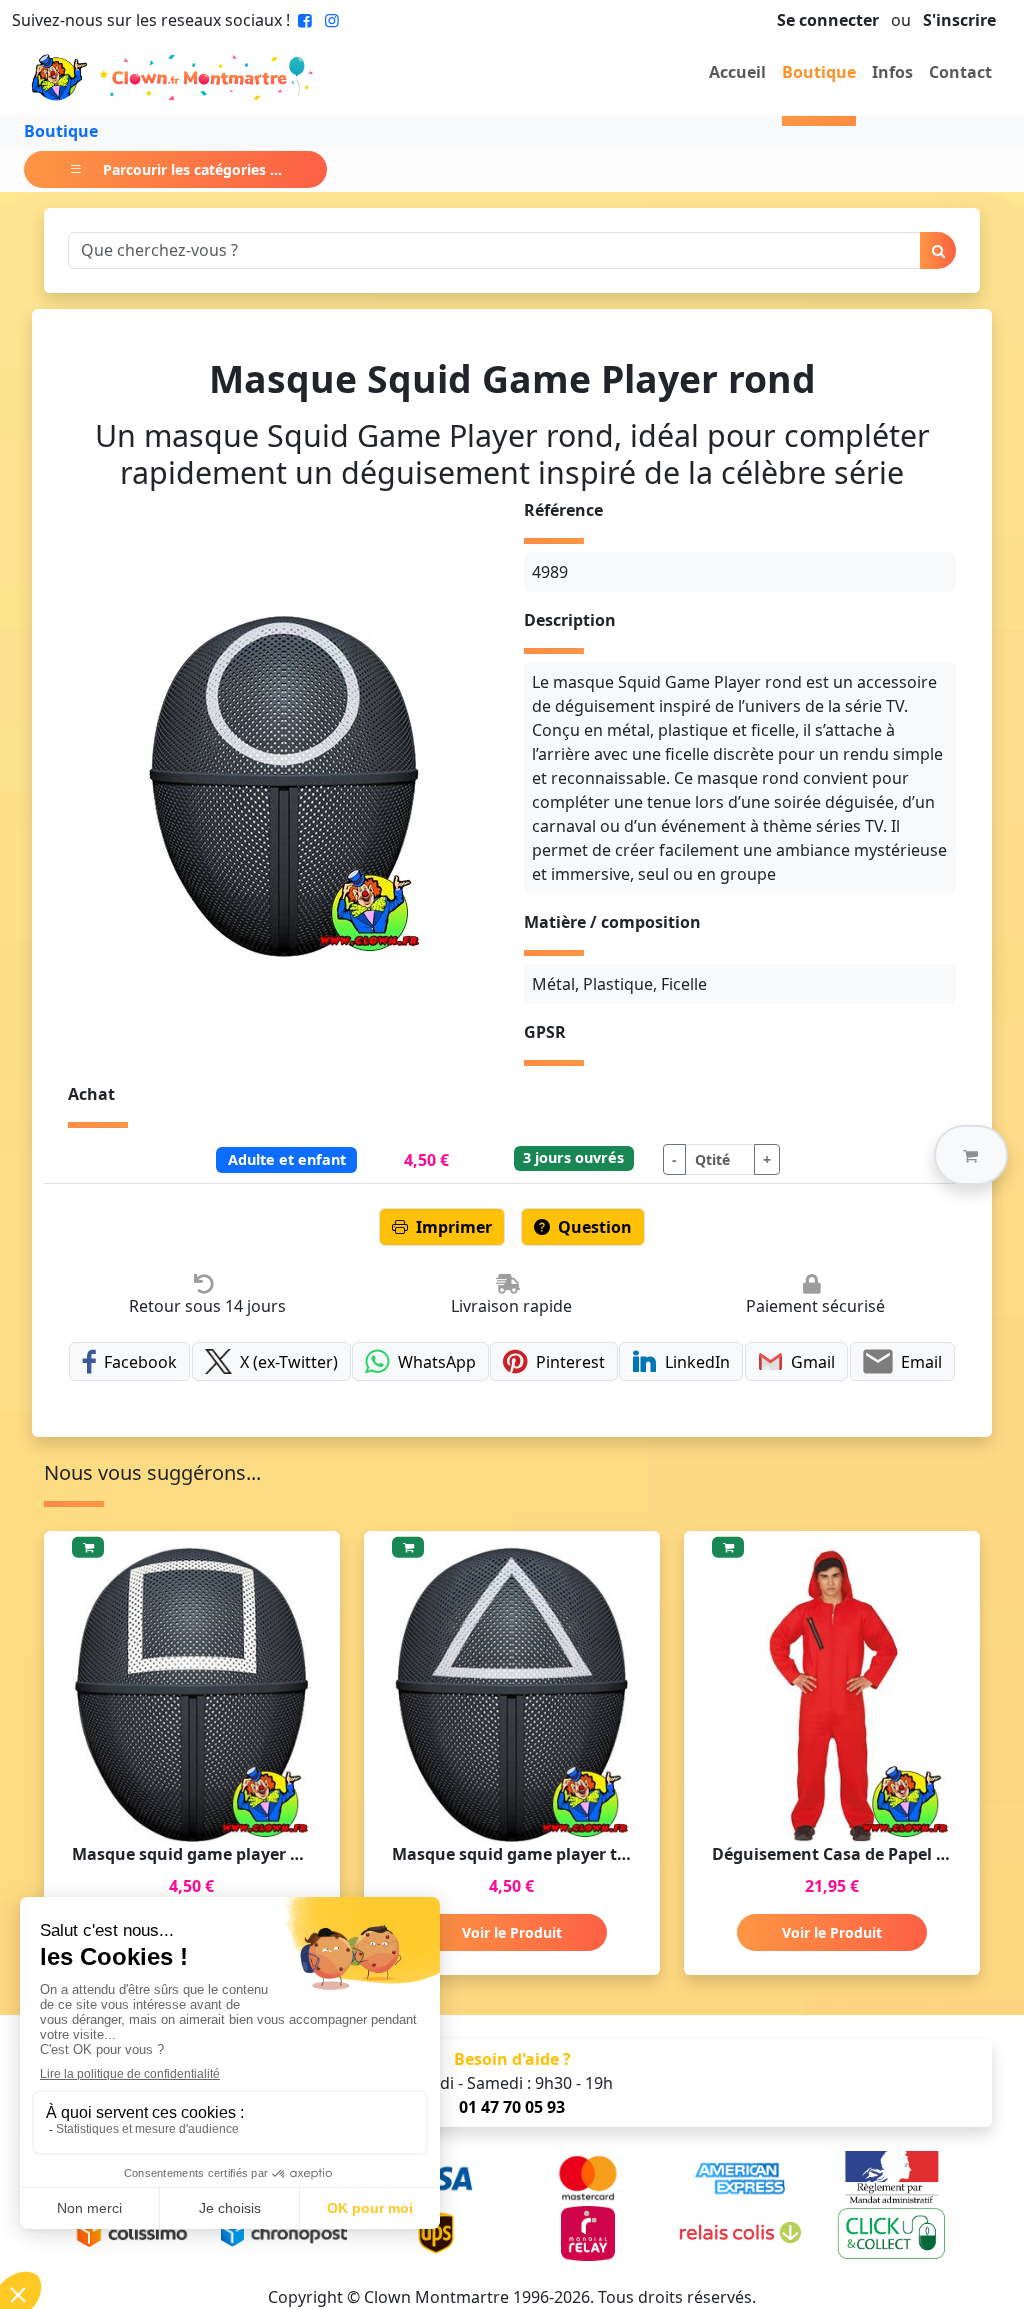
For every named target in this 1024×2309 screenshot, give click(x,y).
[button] (971, 1155)
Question (595, 1227)
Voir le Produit (512, 1932)
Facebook (140, 1362)
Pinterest (570, 1362)
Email (921, 1362)
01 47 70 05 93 (512, 2107)
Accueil (737, 72)
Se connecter (828, 20)
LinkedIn (697, 1362)
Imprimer (454, 1227)
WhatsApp (437, 1362)
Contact (960, 72)
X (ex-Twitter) (289, 1362)
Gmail (813, 1362)
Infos (892, 72)
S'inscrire (959, 20)
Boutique (819, 72)
